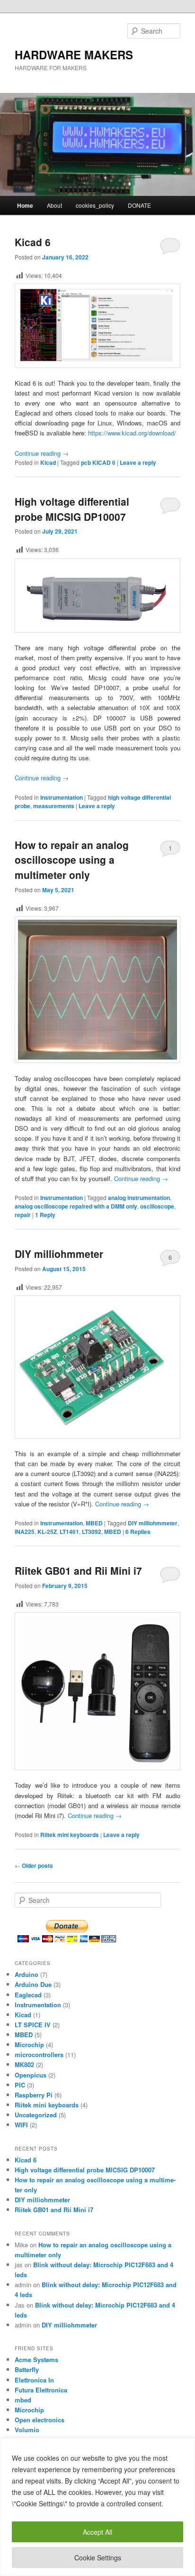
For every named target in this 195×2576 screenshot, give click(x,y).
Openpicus (31, 2075)
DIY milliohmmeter (59, 1254)
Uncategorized (36, 2115)
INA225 (25, 1532)
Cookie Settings (98, 2558)
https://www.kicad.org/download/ (132, 433)
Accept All (97, 2532)
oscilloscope (157, 1206)
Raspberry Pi (34, 2095)
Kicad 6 (33, 242)
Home (25, 205)
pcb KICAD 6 (98, 462)
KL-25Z (47, 1532)
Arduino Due (33, 1984)
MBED (94, 1523)
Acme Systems (36, 2359)
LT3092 (92, 1532)
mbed (23, 2400)
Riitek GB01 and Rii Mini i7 (78, 1570)
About (54, 205)
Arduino (27, 1974)
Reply (45, 1215)
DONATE (139, 205)
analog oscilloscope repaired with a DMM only (76, 1206)
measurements (54, 806)
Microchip (29, 2045)
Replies (138, 1532)
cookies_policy (95, 205)
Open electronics (40, 2420)
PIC (20, 2085)
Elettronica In (34, 2380)
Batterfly (27, 2369)
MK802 (24, 2064)
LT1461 (69, 1532)
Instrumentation (62, 797)
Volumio (27, 2430)
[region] (97, 2507)
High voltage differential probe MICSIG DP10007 (72, 509)
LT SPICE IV (33, 2025)
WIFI (21, 2125)
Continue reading (42, 453)
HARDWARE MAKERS (74, 55)
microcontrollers (39, 2054)
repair (23, 1215)
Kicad (48, 462)
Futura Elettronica (41, 2390)
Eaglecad (28, 1995)
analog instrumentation (139, 1198)
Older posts (34, 1865)
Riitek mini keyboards (70, 1835)
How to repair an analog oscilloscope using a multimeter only (72, 860)
